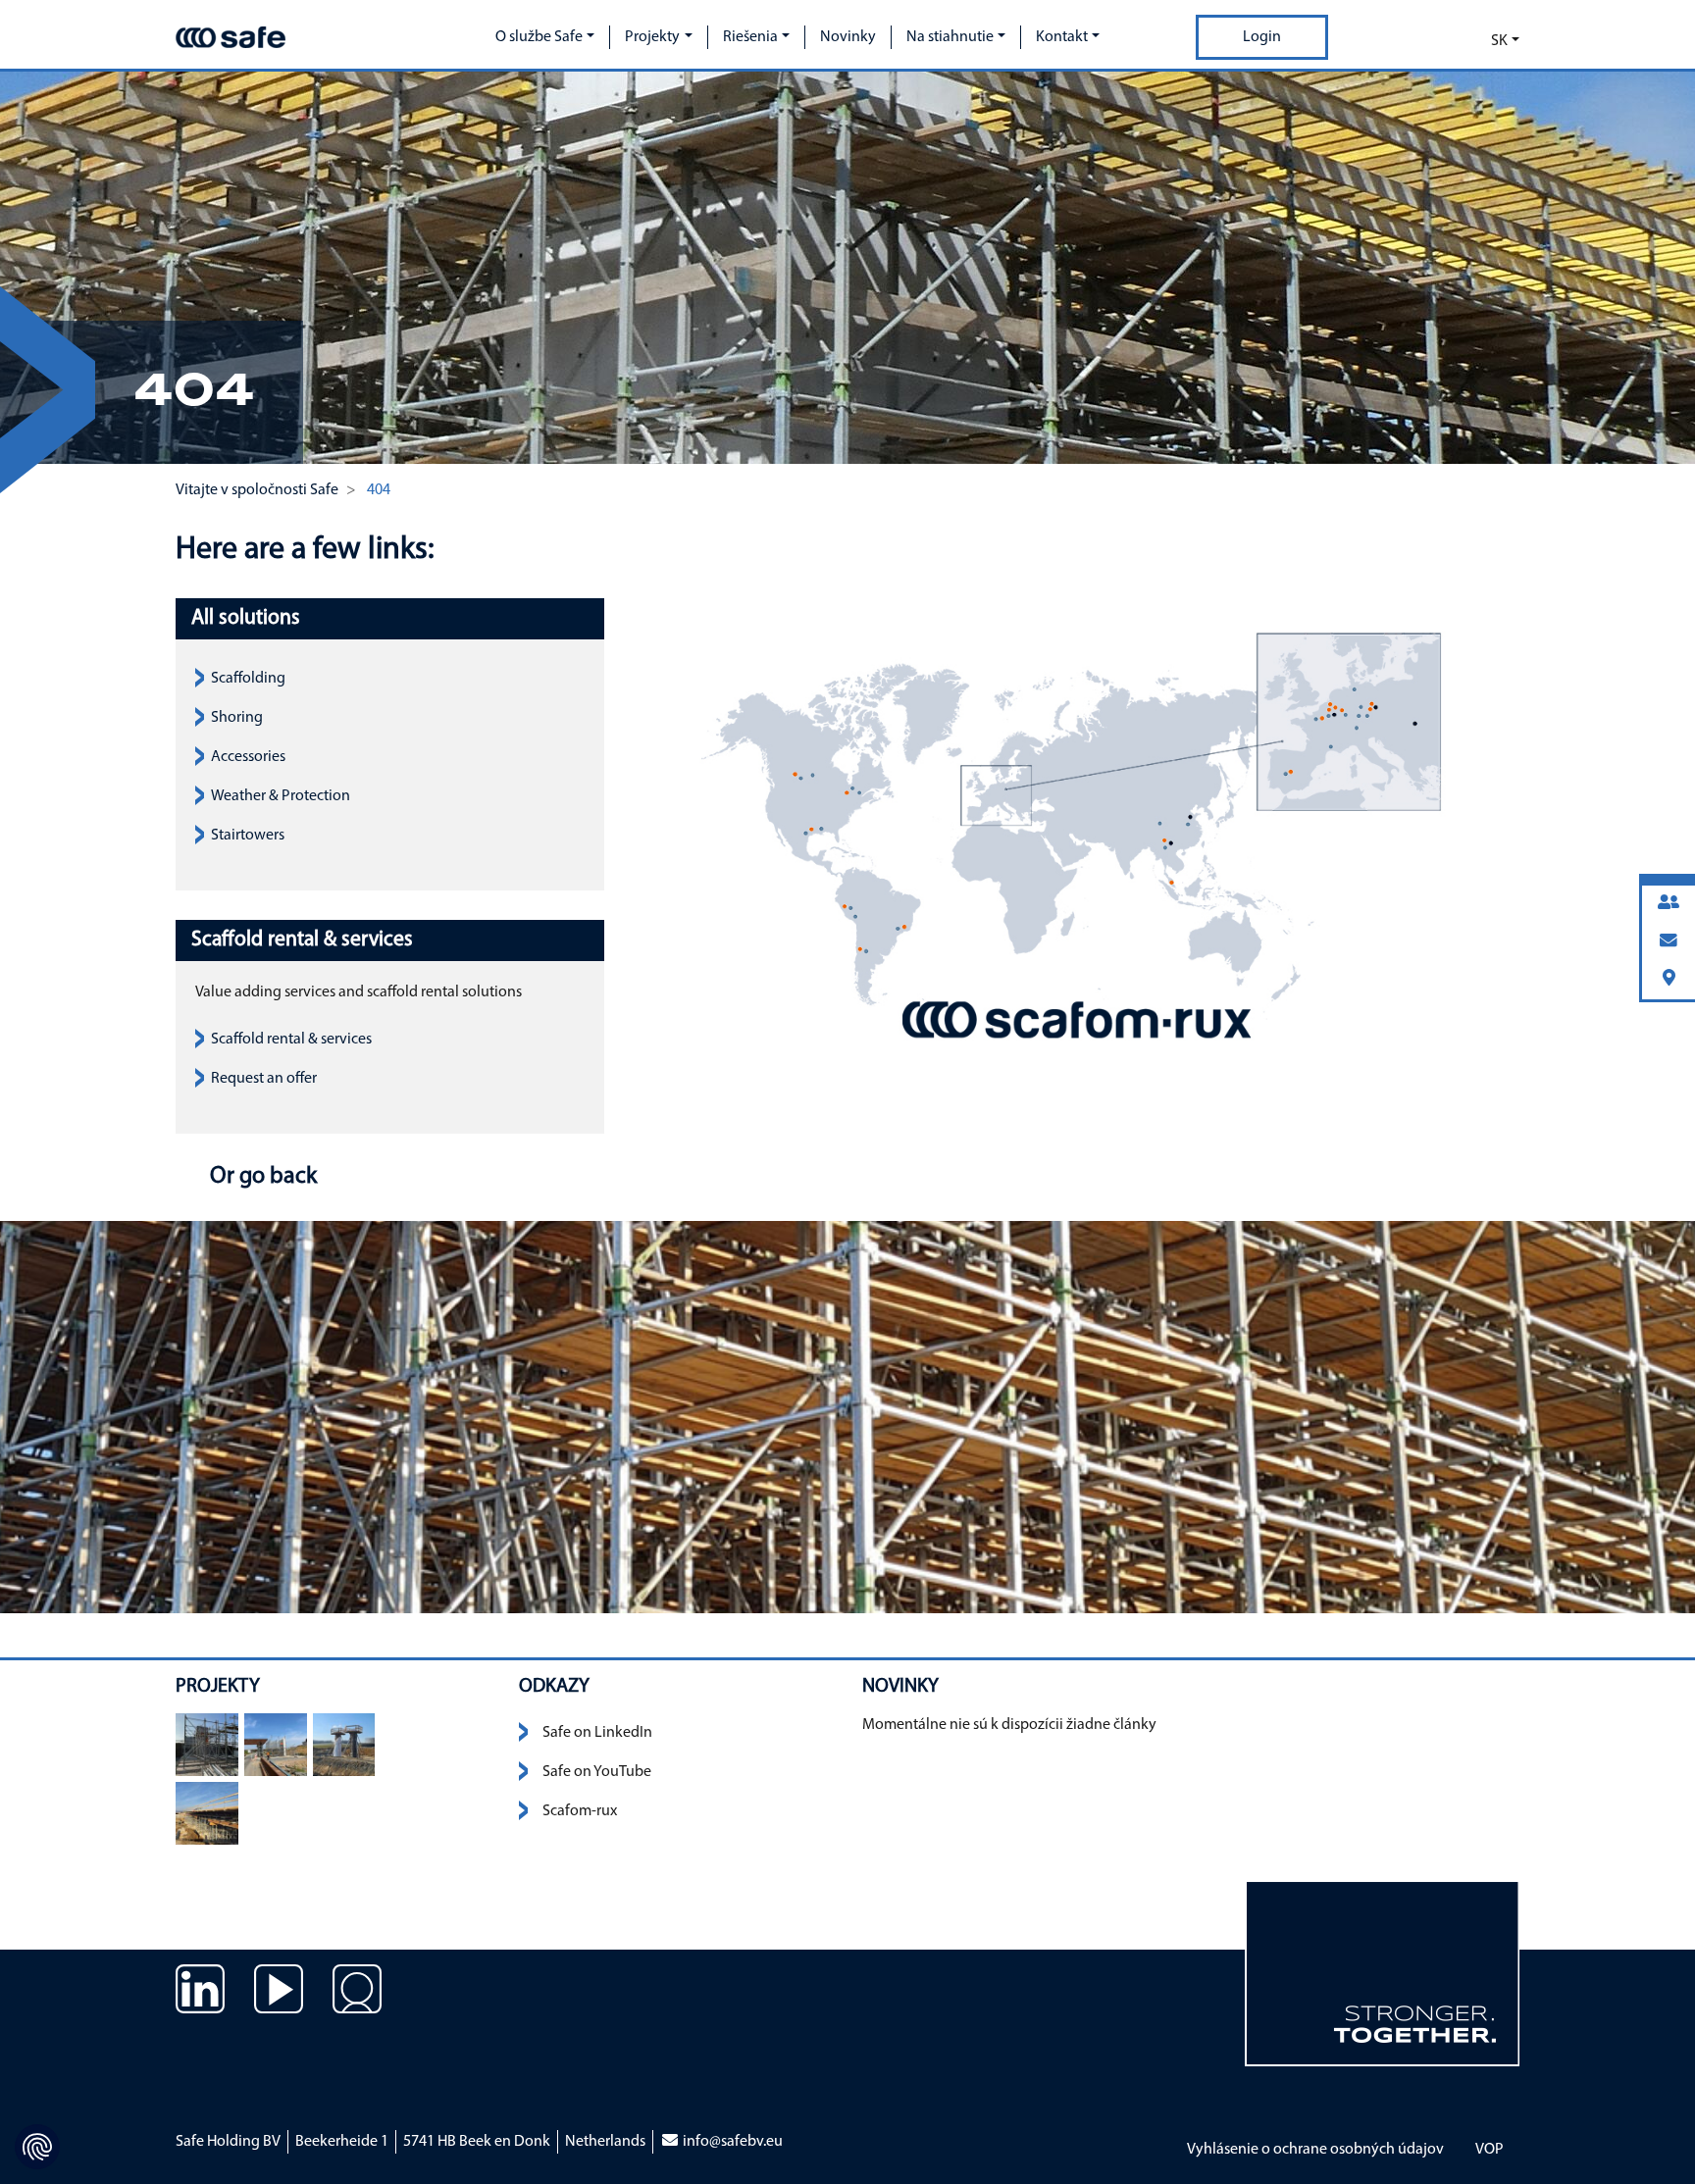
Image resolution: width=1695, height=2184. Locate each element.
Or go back (261, 1177)
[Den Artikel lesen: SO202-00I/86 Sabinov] (207, 1813)
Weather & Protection (281, 796)
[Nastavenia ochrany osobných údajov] (37, 2147)
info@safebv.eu (731, 2142)
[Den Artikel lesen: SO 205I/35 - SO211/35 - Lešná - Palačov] (344, 1745)
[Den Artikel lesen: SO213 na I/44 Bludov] (207, 1745)
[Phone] (1669, 904)
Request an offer (264, 1079)
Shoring (237, 718)
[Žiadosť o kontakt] (357, 2004)
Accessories (248, 757)
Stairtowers (248, 836)
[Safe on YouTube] (279, 2004)
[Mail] (1669, 942)
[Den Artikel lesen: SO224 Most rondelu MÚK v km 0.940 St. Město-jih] (276, 1745)
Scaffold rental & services (291, 1040)
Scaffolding (248, 679)
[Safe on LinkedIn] (200, 2004)
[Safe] (231, 37)
